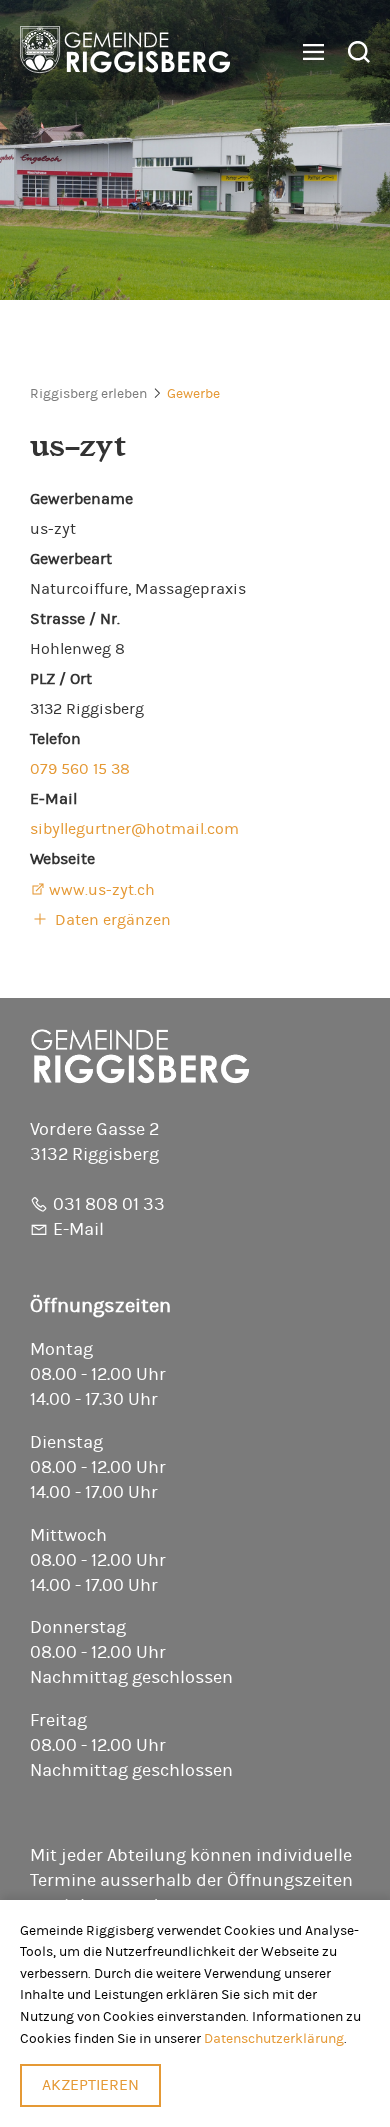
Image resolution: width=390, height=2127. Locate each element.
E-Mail (78, 1230)
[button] (306, 53)
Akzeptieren (90, 2085)
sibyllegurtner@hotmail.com (134, 829)
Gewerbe (193, 394)
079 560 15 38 (80, 769)
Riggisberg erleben (88, 394)
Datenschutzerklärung (274, 2038)
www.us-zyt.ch (102, 890)
